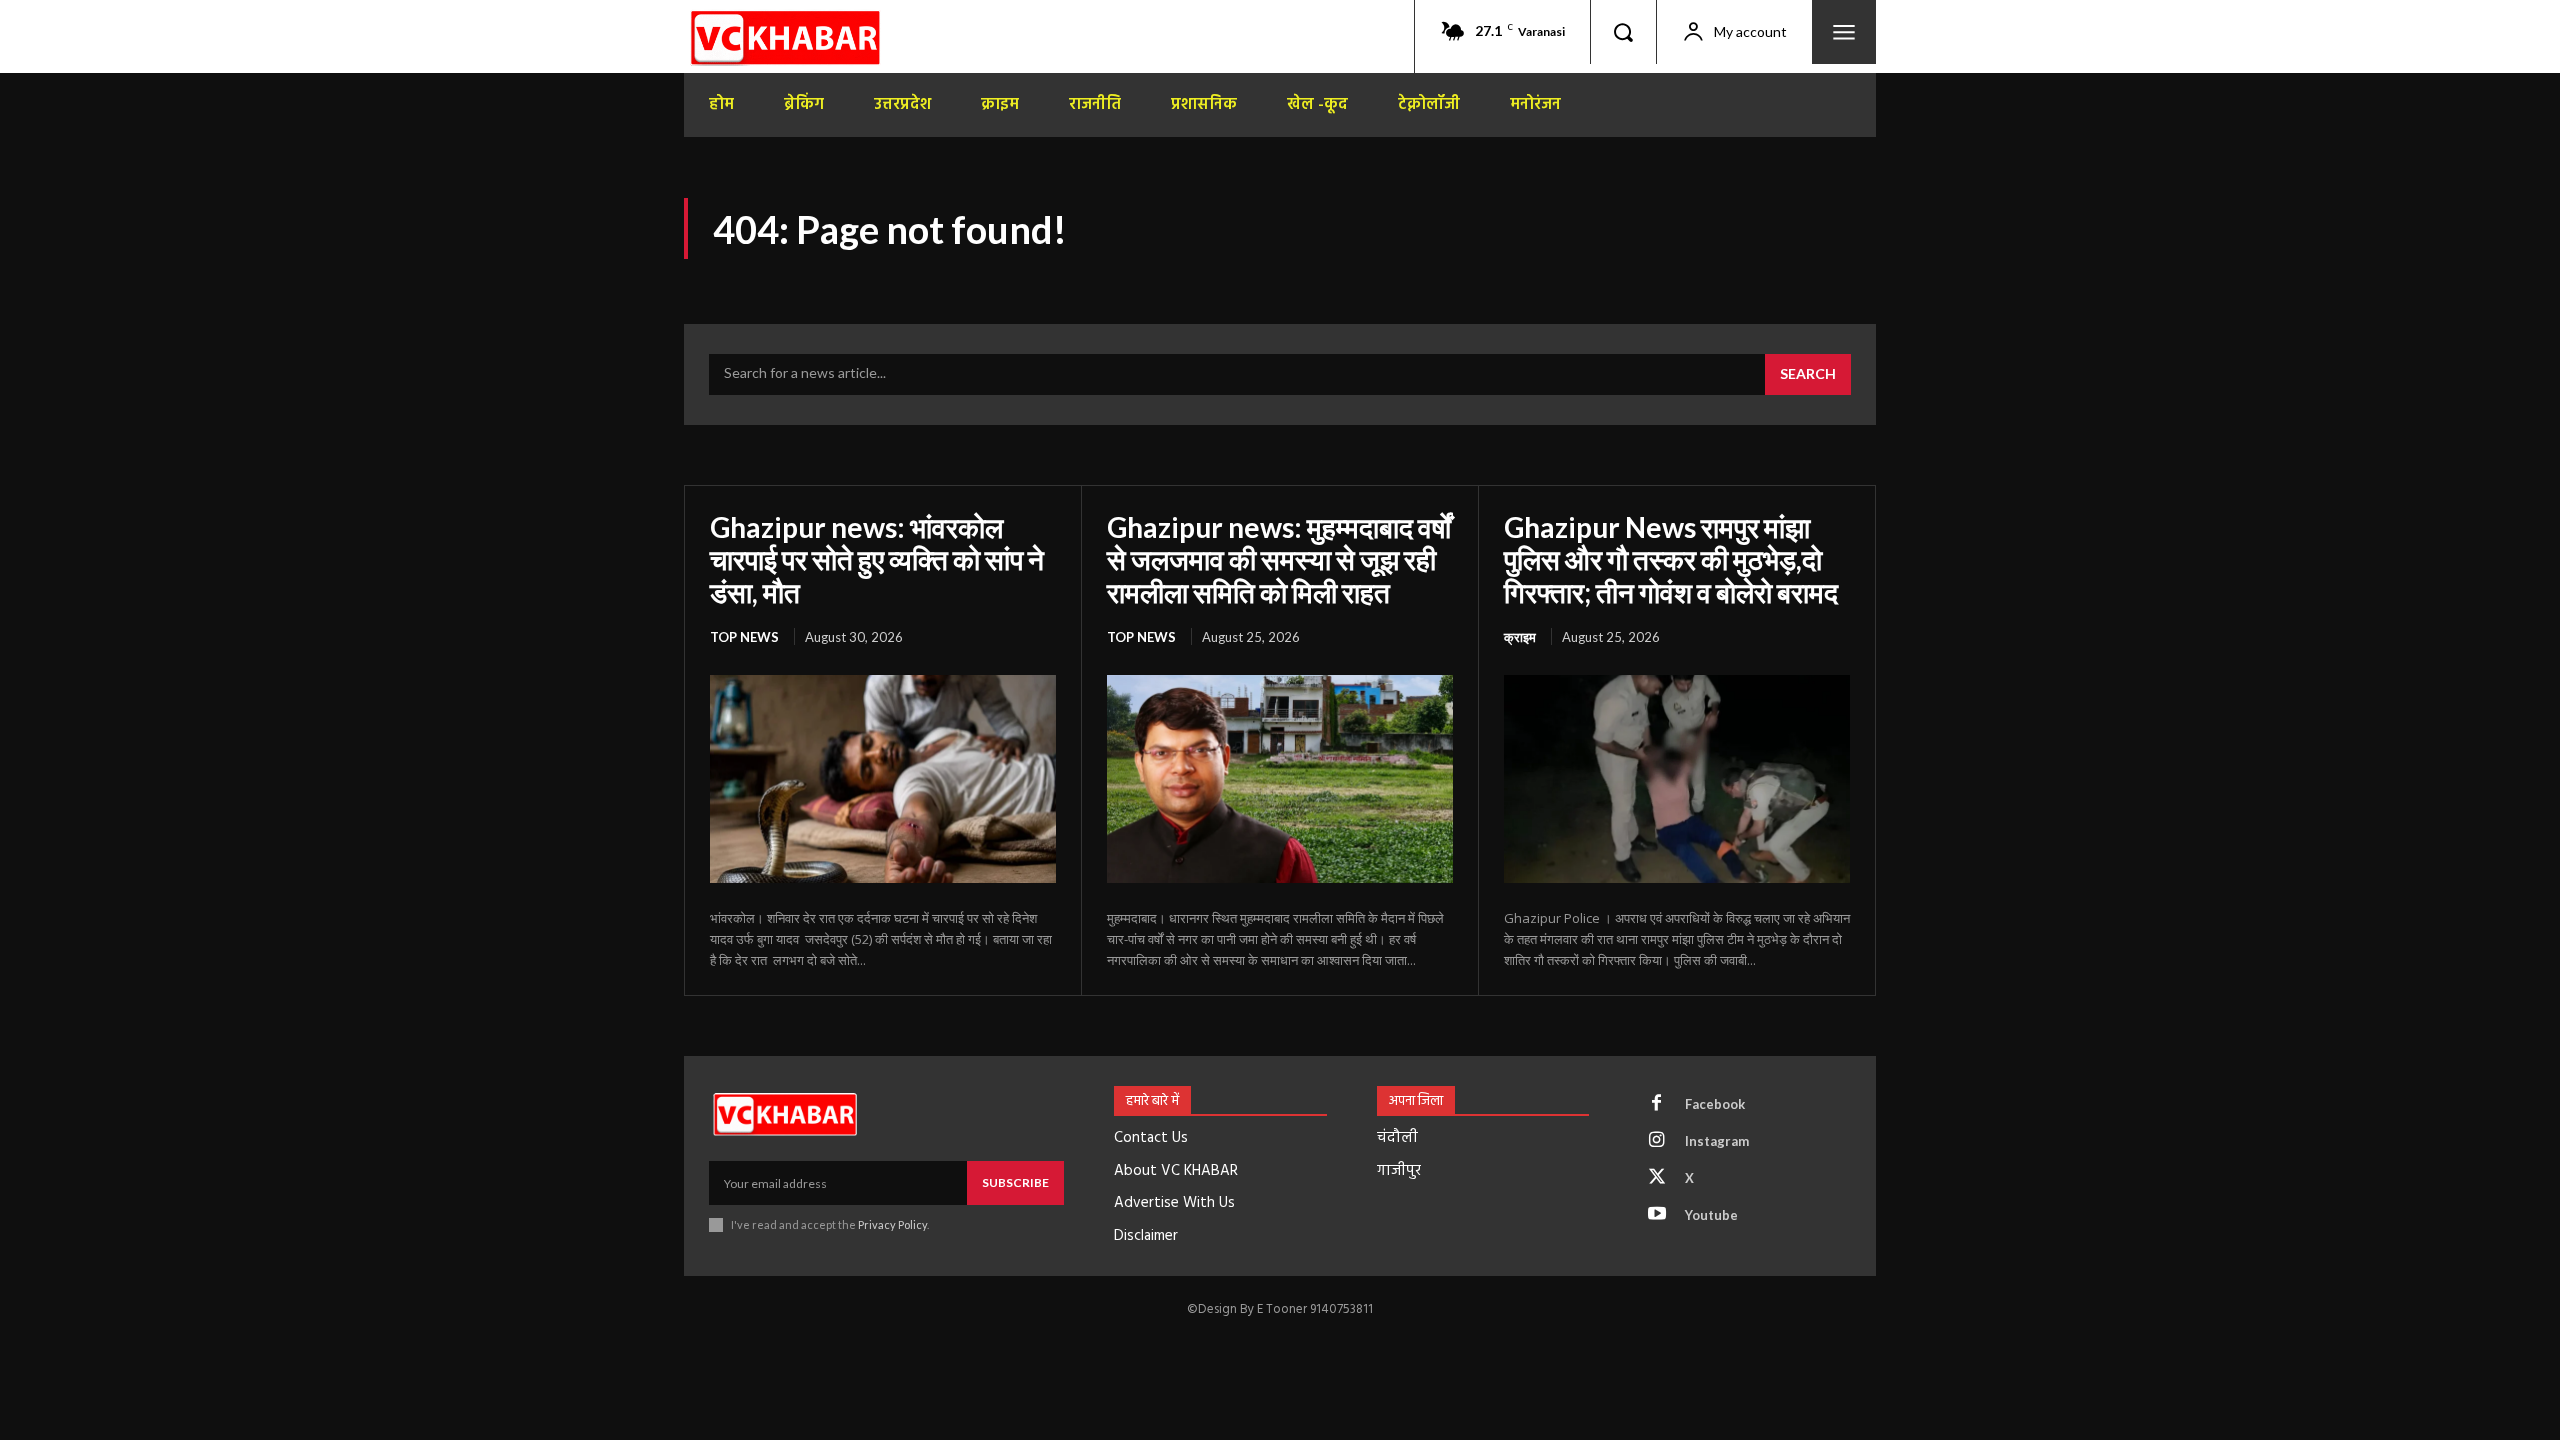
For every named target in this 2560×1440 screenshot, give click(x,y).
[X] (1657, 1178)
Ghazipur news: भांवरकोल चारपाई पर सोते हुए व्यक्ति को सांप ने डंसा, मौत (877, 559)
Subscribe (1015, 1182)
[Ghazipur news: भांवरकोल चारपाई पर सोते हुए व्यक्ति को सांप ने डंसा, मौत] (883, 779)
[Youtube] (1657, 1215)
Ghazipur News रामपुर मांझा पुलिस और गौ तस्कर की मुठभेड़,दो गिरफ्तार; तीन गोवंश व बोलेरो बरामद (1671, 559)
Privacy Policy (892, 1224)
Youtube (1711, 1215)
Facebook (1715, 1104)
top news (744, 637)
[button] (1623, 32)
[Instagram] (1657, 1141)
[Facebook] (1657, 1104)
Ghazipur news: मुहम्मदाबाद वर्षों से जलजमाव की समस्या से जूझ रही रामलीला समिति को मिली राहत (1279, 559)
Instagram (1717, 1141)
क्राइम (1520, 637)
